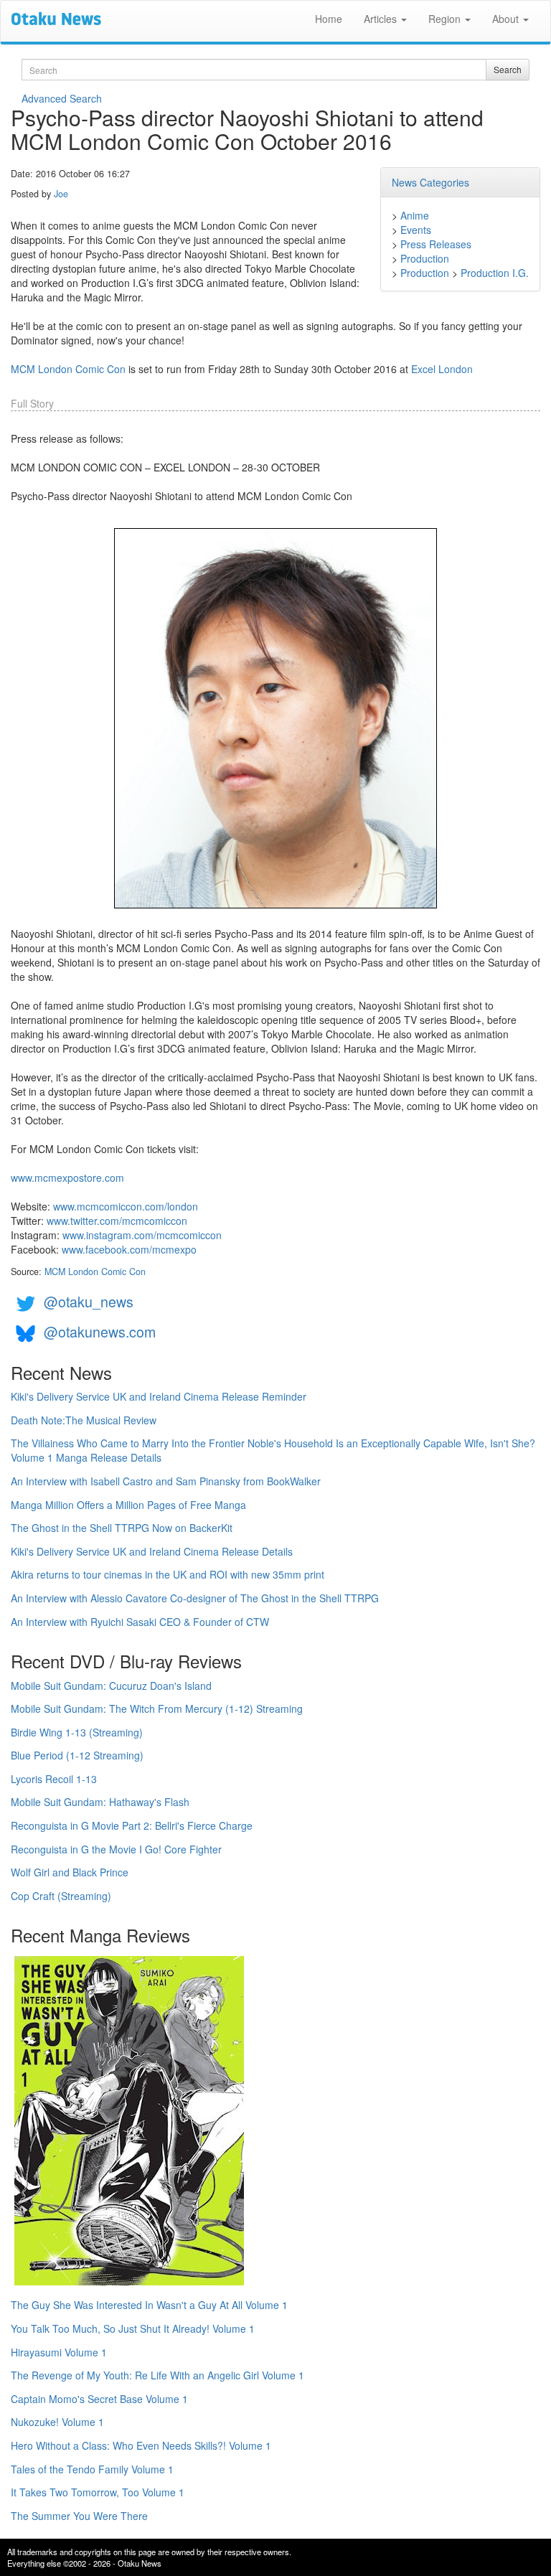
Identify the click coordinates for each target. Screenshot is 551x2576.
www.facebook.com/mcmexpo (129, 1249)
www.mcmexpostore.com (67, 1177)
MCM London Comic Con (68, 369)
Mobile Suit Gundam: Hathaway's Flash (100, 1802)
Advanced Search (62, 98)
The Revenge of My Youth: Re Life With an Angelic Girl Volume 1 (157, 2375)
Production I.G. (495, 273)
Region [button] (446, 19)
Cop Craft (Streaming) (61, 1896)
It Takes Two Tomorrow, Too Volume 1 (98, 2492)
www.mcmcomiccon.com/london (126, 1206)
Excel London (442, 369)
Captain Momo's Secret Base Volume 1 (99, 2399)
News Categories (430, 182)
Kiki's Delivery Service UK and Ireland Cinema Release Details (152, 1551)
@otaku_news (89, 1301)
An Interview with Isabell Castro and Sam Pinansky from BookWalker (166, 1481)
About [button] (507, 19)
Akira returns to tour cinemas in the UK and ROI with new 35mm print (168, 1574)
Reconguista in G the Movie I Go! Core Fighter (116, 1849)
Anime (415, 215)
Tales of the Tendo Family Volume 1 (92, 2469)
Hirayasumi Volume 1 (59, 2352)
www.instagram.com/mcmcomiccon (142, 1235)
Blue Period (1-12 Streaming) (77, 1755)
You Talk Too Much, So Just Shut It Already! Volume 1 (133, 2328)
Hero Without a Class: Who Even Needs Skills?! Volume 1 (141, 2445)
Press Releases (436, 244)
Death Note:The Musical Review (84, 1420)
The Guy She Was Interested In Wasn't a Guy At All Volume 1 (149, 2305)
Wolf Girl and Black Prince (70, 1872)
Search (508, 69)
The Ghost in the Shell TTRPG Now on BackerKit (122, 1528)
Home (329, 19)
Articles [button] (382, 19)
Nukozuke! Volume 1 (57, 2422)
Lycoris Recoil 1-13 (54, 1779)
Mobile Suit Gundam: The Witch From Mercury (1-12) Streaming (157, 1708)
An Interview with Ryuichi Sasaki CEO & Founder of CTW (140, 1622)
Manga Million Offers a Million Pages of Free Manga (128, 1505)
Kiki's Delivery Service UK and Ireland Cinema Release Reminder (159, 1396)
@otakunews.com (100, 1331)
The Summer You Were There (79, 2516)
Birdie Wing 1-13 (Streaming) (77, 1732)
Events (416, 230)
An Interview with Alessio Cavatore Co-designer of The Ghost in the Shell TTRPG (195, 1598)
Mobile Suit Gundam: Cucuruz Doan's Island (111, 1686)
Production (425, 258)
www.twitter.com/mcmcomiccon (117, 1221)
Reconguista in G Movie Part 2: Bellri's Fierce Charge (132, 1825)
